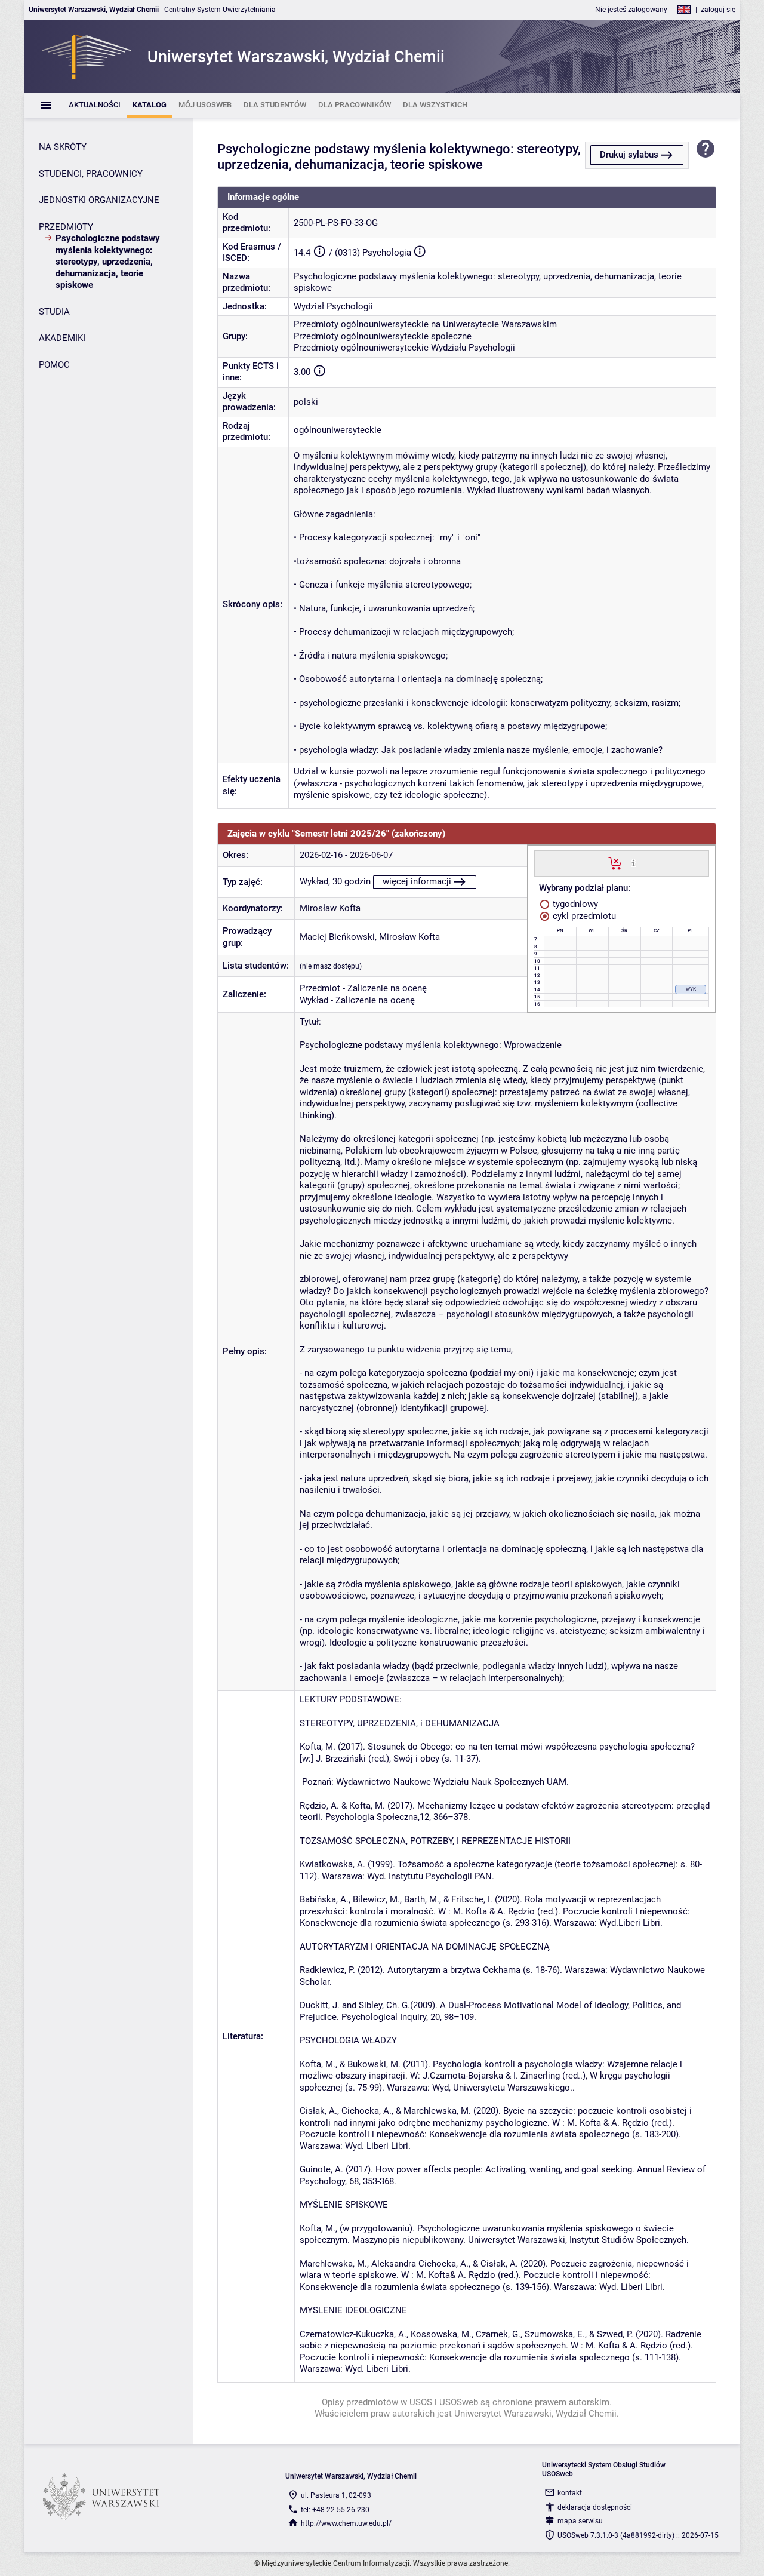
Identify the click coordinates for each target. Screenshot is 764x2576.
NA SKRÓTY (63, 147)
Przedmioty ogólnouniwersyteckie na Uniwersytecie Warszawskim (425, 324)
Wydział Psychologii (333, 306)
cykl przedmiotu (583, 916)
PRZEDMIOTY (66, 227)
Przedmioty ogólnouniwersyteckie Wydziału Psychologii (404, 348)
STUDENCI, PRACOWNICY (91, 174)
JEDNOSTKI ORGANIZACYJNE (99, 200)
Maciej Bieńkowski (337, 937)
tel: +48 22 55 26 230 (335, 2510)
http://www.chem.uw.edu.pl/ (346, 2523)
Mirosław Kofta (330, 908)
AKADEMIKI (62, 338)
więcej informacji (417, 881)
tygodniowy (574, 904)
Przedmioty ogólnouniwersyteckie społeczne (383, 336)
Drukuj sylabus (629, 155)
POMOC (54, 365)
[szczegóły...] (634, 863)
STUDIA (54, 312)
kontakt (570, 2493)
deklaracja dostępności (595, 2507)
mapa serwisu (580, 2521)
